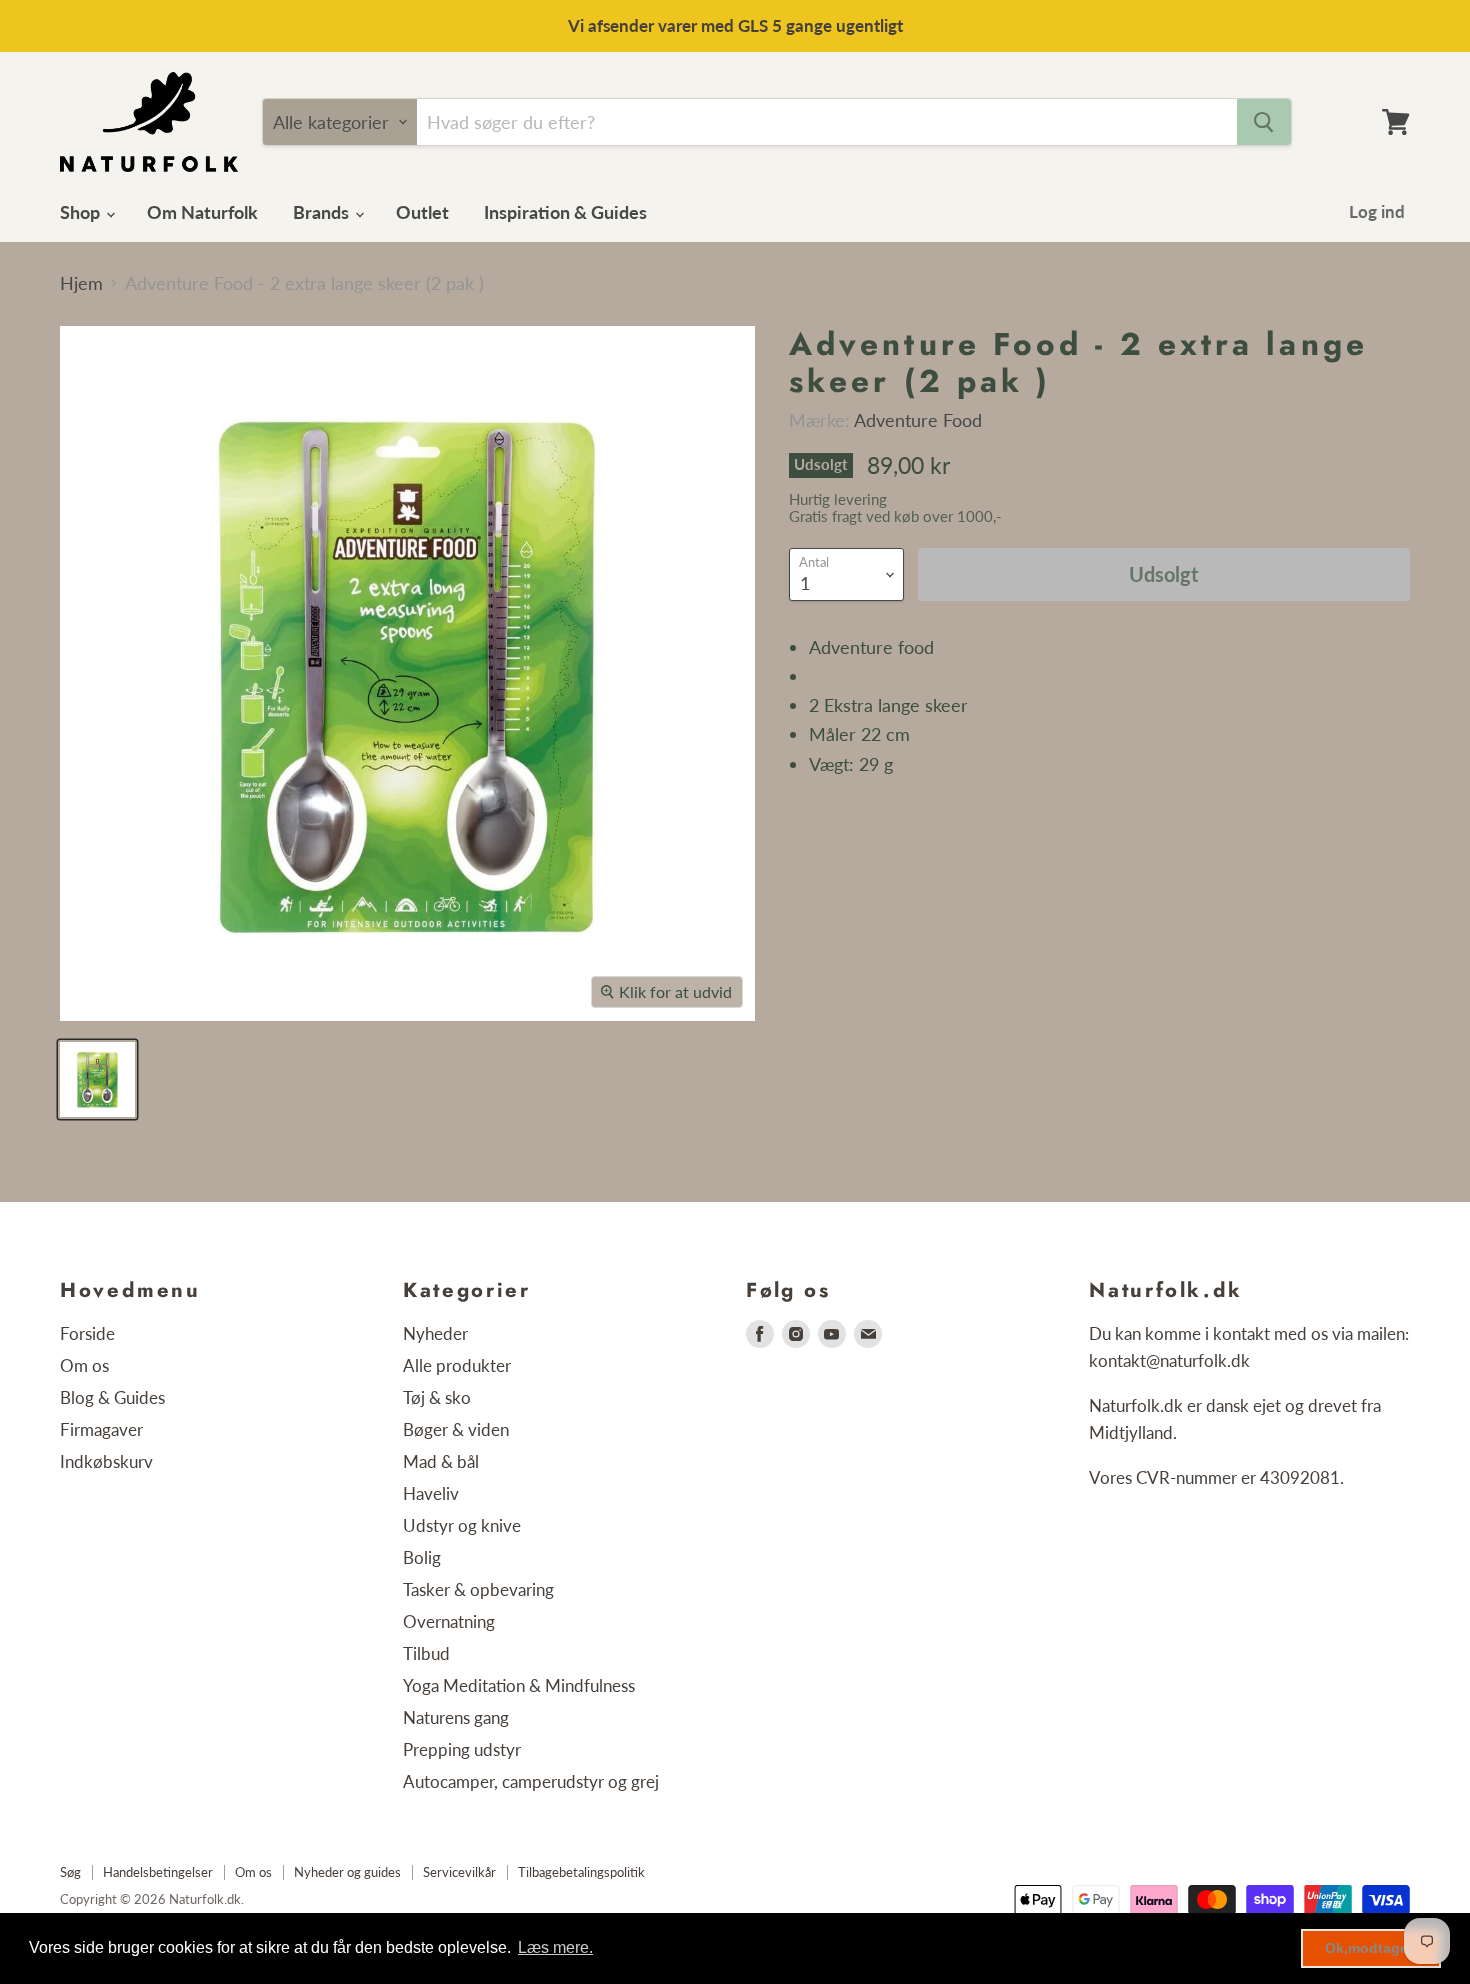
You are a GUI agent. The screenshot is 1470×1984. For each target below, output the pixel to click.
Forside (87, 1333)
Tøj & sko (437, 1397)
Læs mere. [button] (555, 1947)
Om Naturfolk (202, 212)
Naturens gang (456, 1717)
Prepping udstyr (462, 1749)
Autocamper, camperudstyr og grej (531, 1781)
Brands (323, 212)
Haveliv (431, 1493)
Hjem (81, 283)
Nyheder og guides (347, 1872)
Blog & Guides (112, 1397)
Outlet (422, 212)
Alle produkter (457, 1365)
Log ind (1377, 211)
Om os (84, 1365)
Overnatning (449, 1621)
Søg (70, 1872)
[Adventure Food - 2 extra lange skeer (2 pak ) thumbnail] (97, 1079)
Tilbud (426, 1653)
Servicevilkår (459, 1872)
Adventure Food (918, 420)
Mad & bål (441, 1461)
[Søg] (1264, 122)
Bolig (422, 1557)
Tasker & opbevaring (478, 1589)
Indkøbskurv (106, 1461)
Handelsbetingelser (158, 1872)
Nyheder (435, 1333)
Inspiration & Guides (565, 212)
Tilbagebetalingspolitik (581, 1872)
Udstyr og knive (462, 1525)
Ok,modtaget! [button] (1371, 1948)
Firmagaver (101, 1429)
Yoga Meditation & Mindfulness (519, 1685)
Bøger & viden (456, 1429)
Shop (82, 212)
